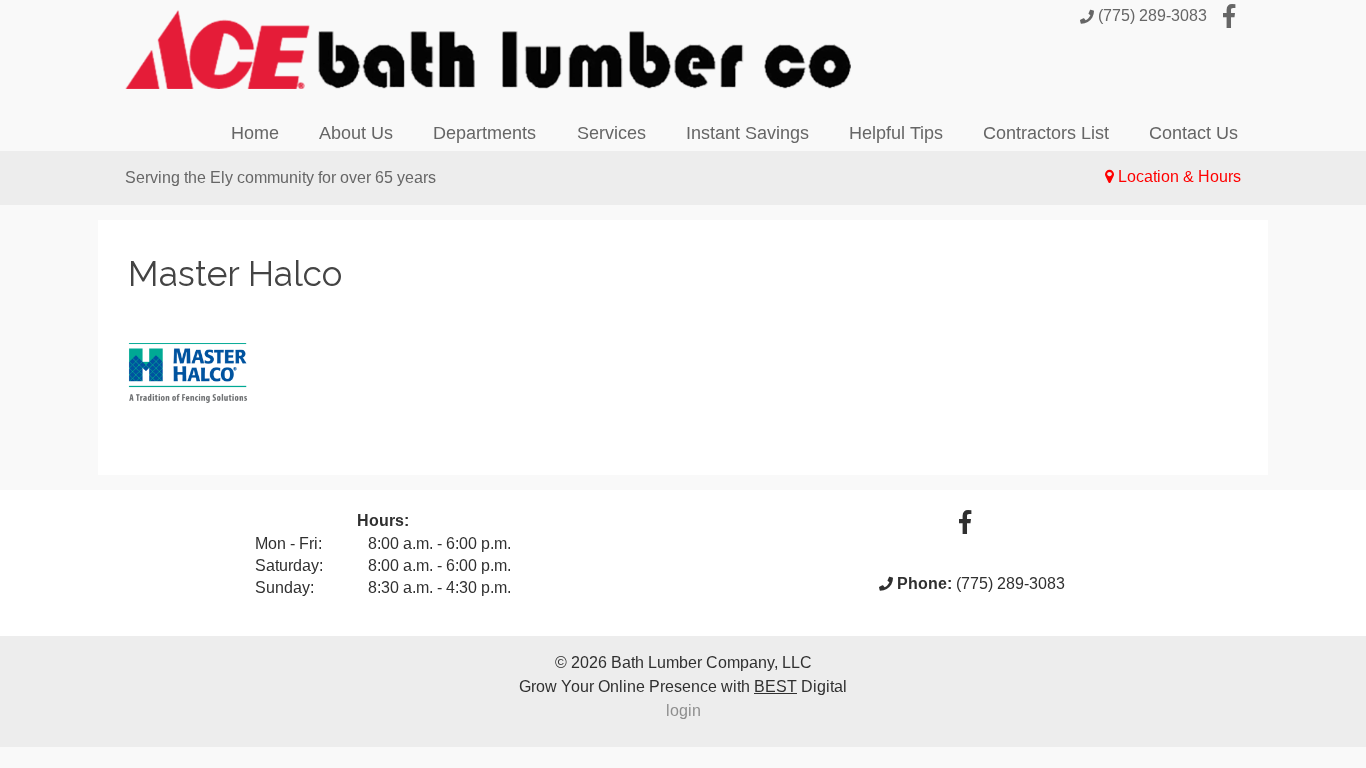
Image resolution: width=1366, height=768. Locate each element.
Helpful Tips (896, 133)
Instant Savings (747, 133)
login (683, 710)
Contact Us (1193, 133)
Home (255, 133)
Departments (484, 133)
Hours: (383, 520)
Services (611, 133)
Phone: (924, 583)
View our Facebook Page (1229, 16)
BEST (775, 686)
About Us (356, 133)
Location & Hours (1179, 176)
